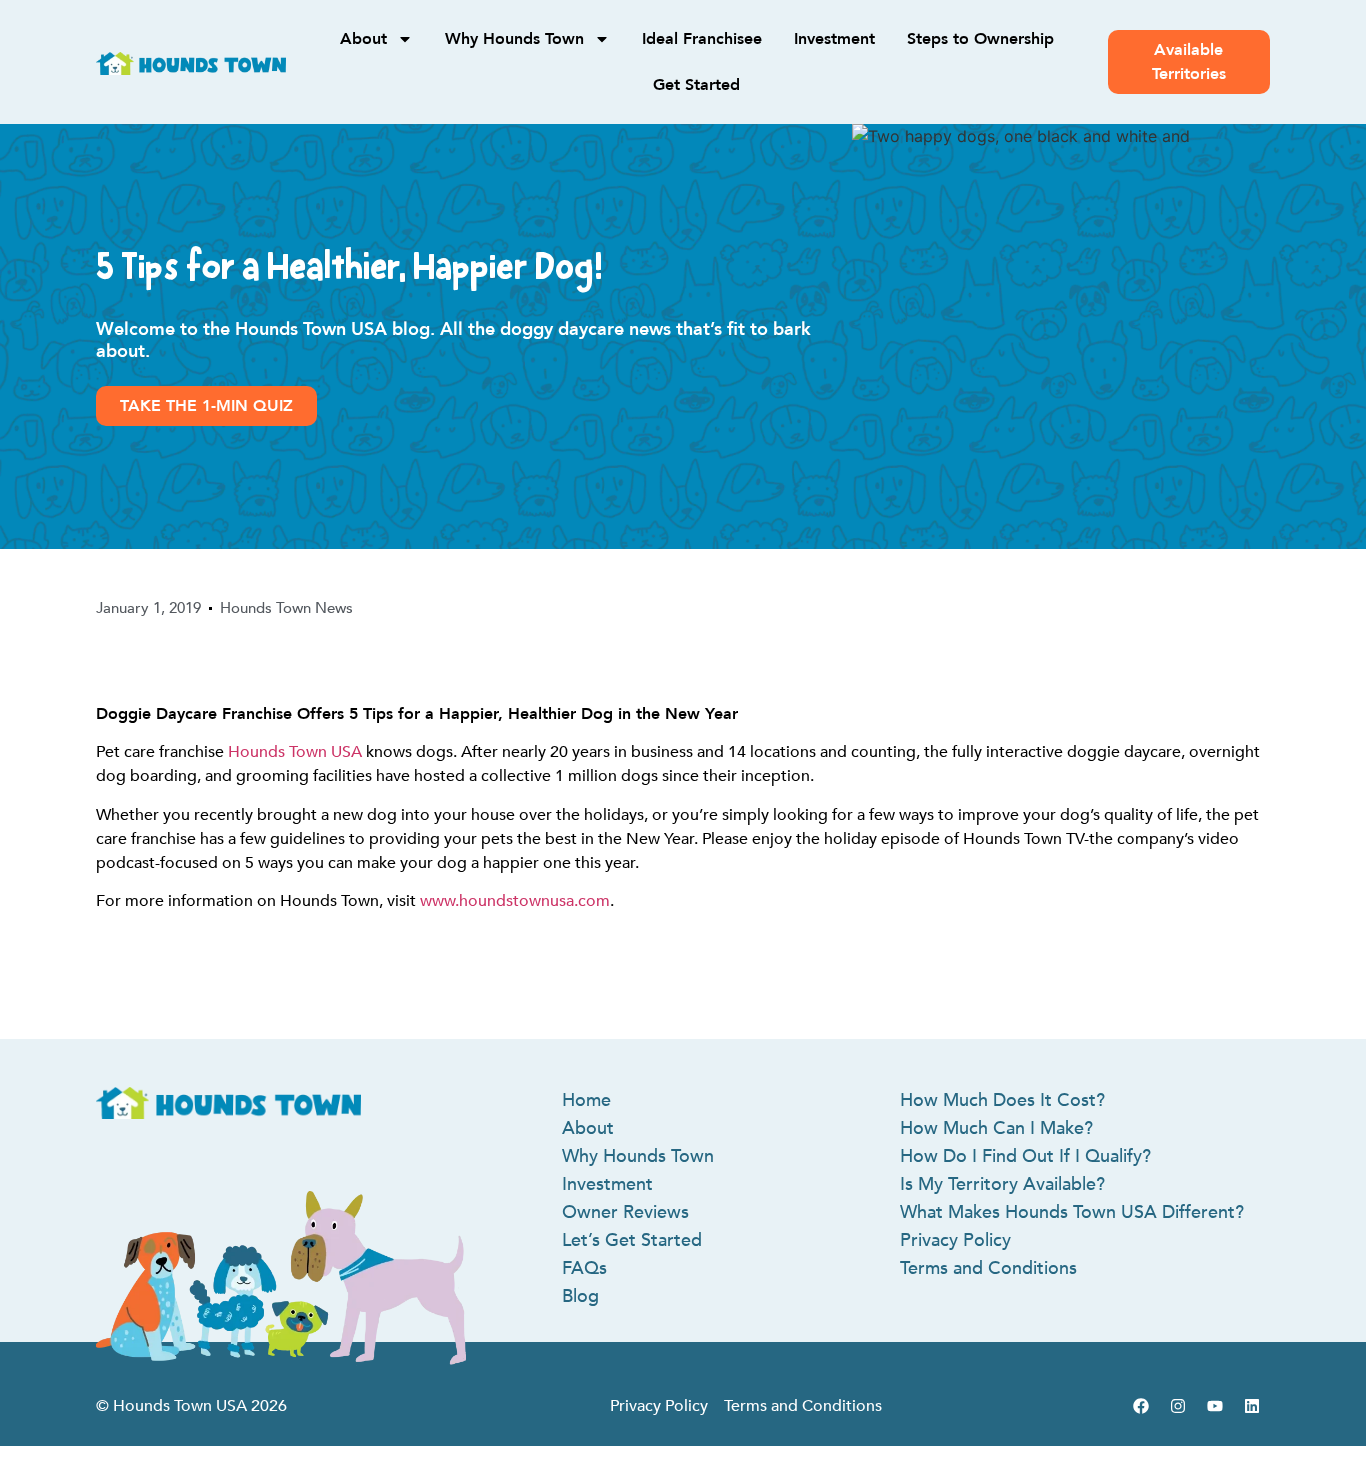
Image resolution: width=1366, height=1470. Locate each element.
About (363, 39)
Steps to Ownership (980, 39)
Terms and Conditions (988, 1268)
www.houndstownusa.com (515, 901)
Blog (580, 1296)
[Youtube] (1215, 1406)
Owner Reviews (625, 1212)
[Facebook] (1141, 1406)
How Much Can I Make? (996, 1128)
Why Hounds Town (514, 39)
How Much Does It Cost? (1002, 1100)
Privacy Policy (955, 1240)
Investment (834, 39)
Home (586, 1100)
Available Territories (1189, 62)
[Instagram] (1178, 1406)
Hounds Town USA (295, 752)
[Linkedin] (1252, 1406)
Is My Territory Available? (1002, 1184)
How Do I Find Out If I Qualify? (1025, 1156)
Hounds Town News (286, 608)
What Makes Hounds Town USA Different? (1072, 1212)
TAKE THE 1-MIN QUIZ (206, 406)
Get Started (696, 85)
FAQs (584, 1268)
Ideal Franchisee (702, 39)
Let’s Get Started (632, 1240)
